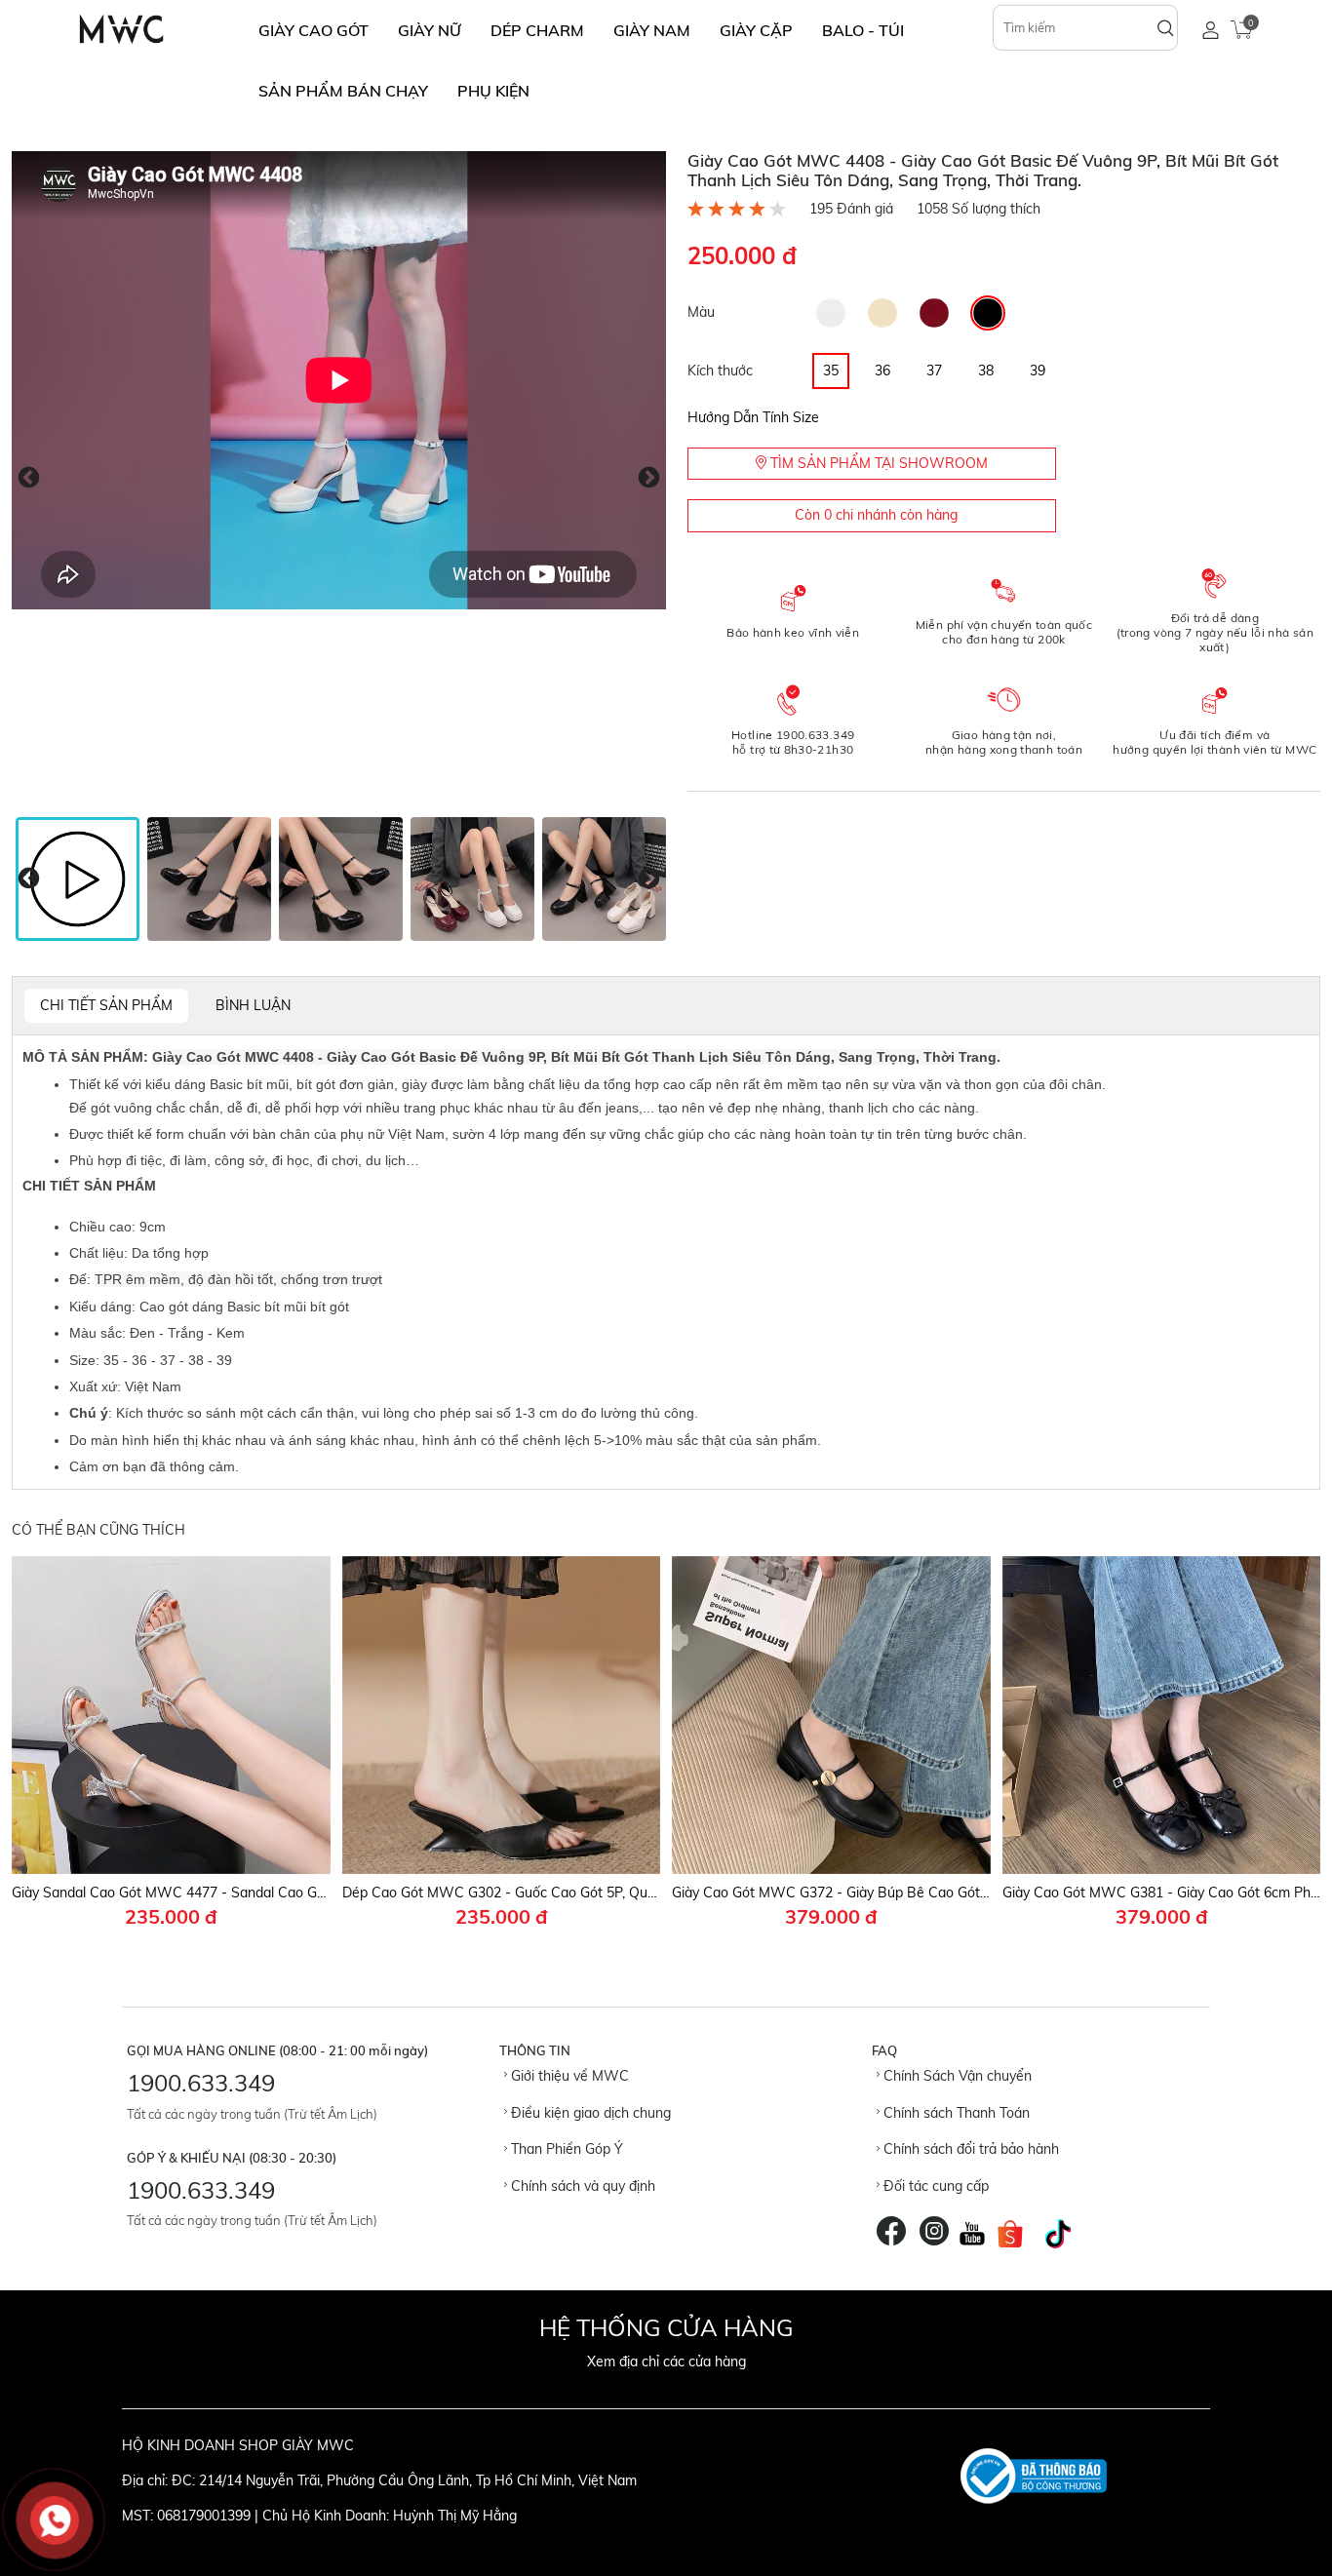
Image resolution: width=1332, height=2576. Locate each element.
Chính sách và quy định (581, 2186)
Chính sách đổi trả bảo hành (969, 2149)
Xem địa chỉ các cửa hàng (666, 2361)
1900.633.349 (201, 2083)
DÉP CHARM (537, 30)
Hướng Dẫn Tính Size (753, 417)
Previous (29, 478)
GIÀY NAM (652, 30)
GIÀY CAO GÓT (313, 30)
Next (649, 478)
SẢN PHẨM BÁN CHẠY (343, 91)
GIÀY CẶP (756, 30)
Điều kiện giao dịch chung (589, 2113)
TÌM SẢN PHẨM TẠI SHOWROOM (877, 463)
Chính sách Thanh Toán (955, 2113)
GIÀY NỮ (430, 30)
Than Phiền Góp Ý (565, 2149)
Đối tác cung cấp (934, 2186)
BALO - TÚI (863, 30)
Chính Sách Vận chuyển (956, 2076)
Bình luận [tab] (253, 1005)
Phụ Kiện (493, 91)
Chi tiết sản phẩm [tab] (106, 1005)
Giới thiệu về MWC (568, 2076)
